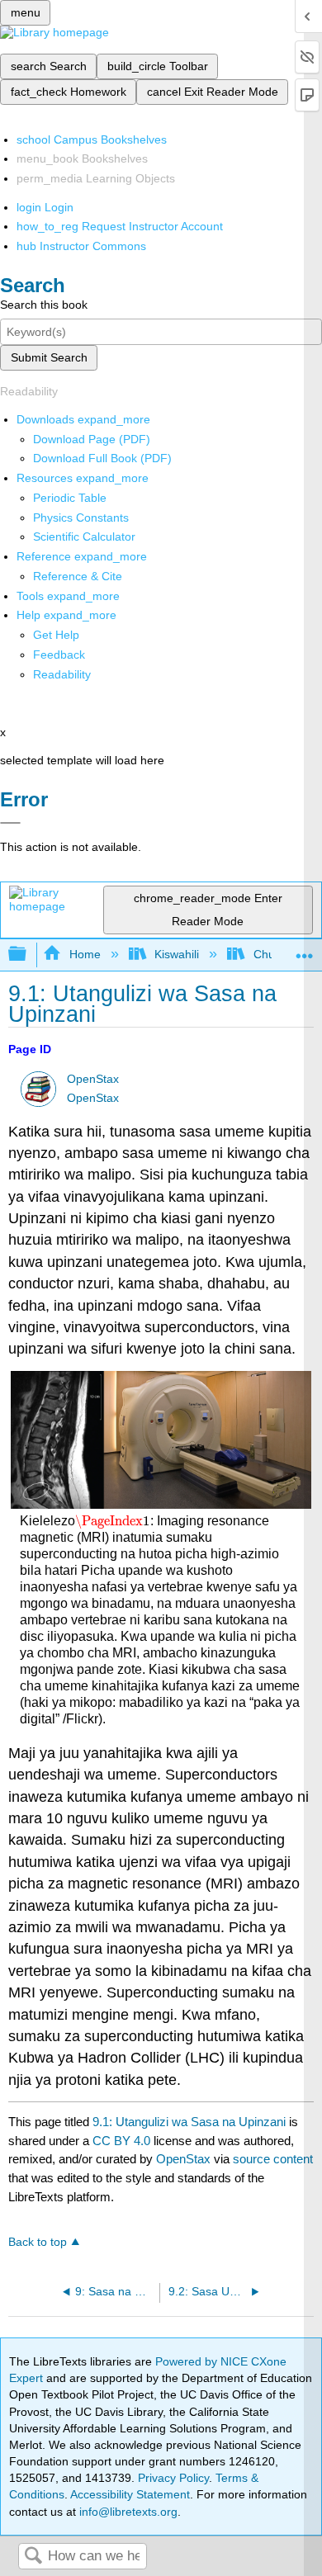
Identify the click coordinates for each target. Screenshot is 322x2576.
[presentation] (112, 1521)
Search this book (44, 305)
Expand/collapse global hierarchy (28, 955)
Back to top (38, 2242)
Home (85, 954)
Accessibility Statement (130, 2494)
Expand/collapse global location (305, 950)
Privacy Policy (173, 2478)
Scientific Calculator (84, 536)
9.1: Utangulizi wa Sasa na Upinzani (189, 2122)
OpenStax (93, 1079)
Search (33, 2557)
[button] (59, 655)
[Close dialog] (10, 823)
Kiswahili (177, 954)
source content (273, 2159)
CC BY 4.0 (121, 2141)
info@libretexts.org (127, 2512)
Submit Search (49, 357)
